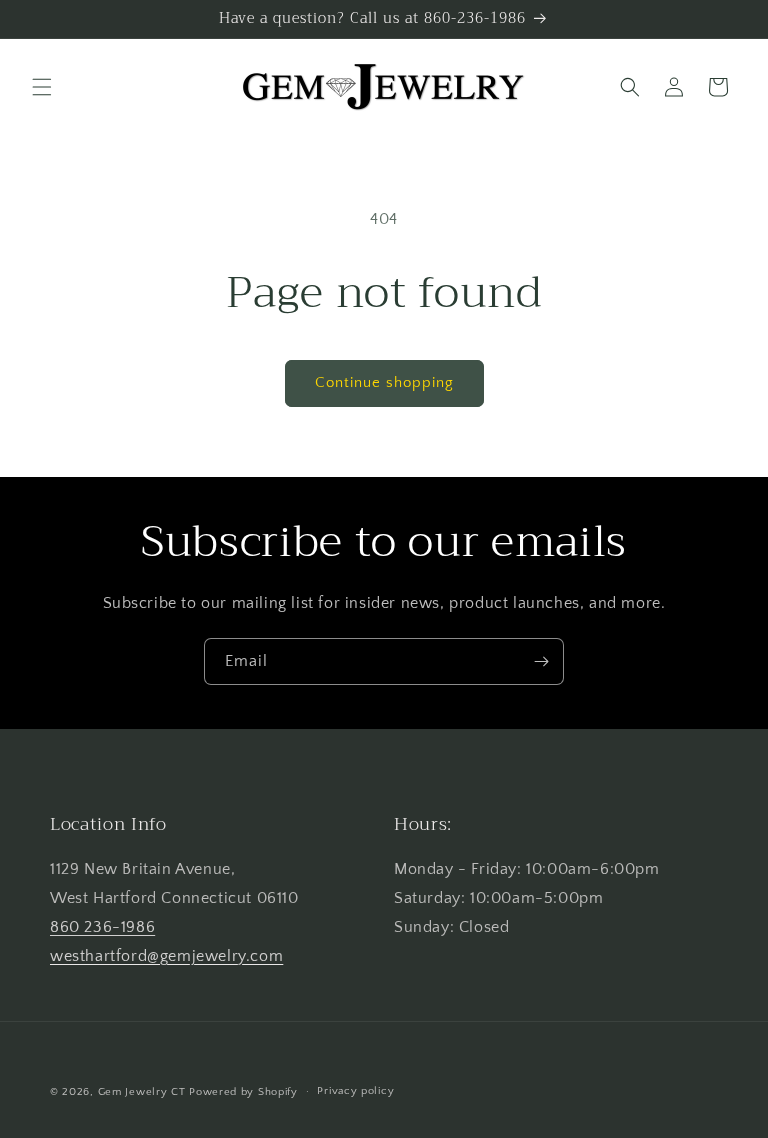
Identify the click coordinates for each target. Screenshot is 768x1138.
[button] (42, 87)
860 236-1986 (102, 927)
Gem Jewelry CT (142, 1092)
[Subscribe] (541, 661)
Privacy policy (355, 1091)
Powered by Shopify (243, 1092)
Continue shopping (384, 382)
